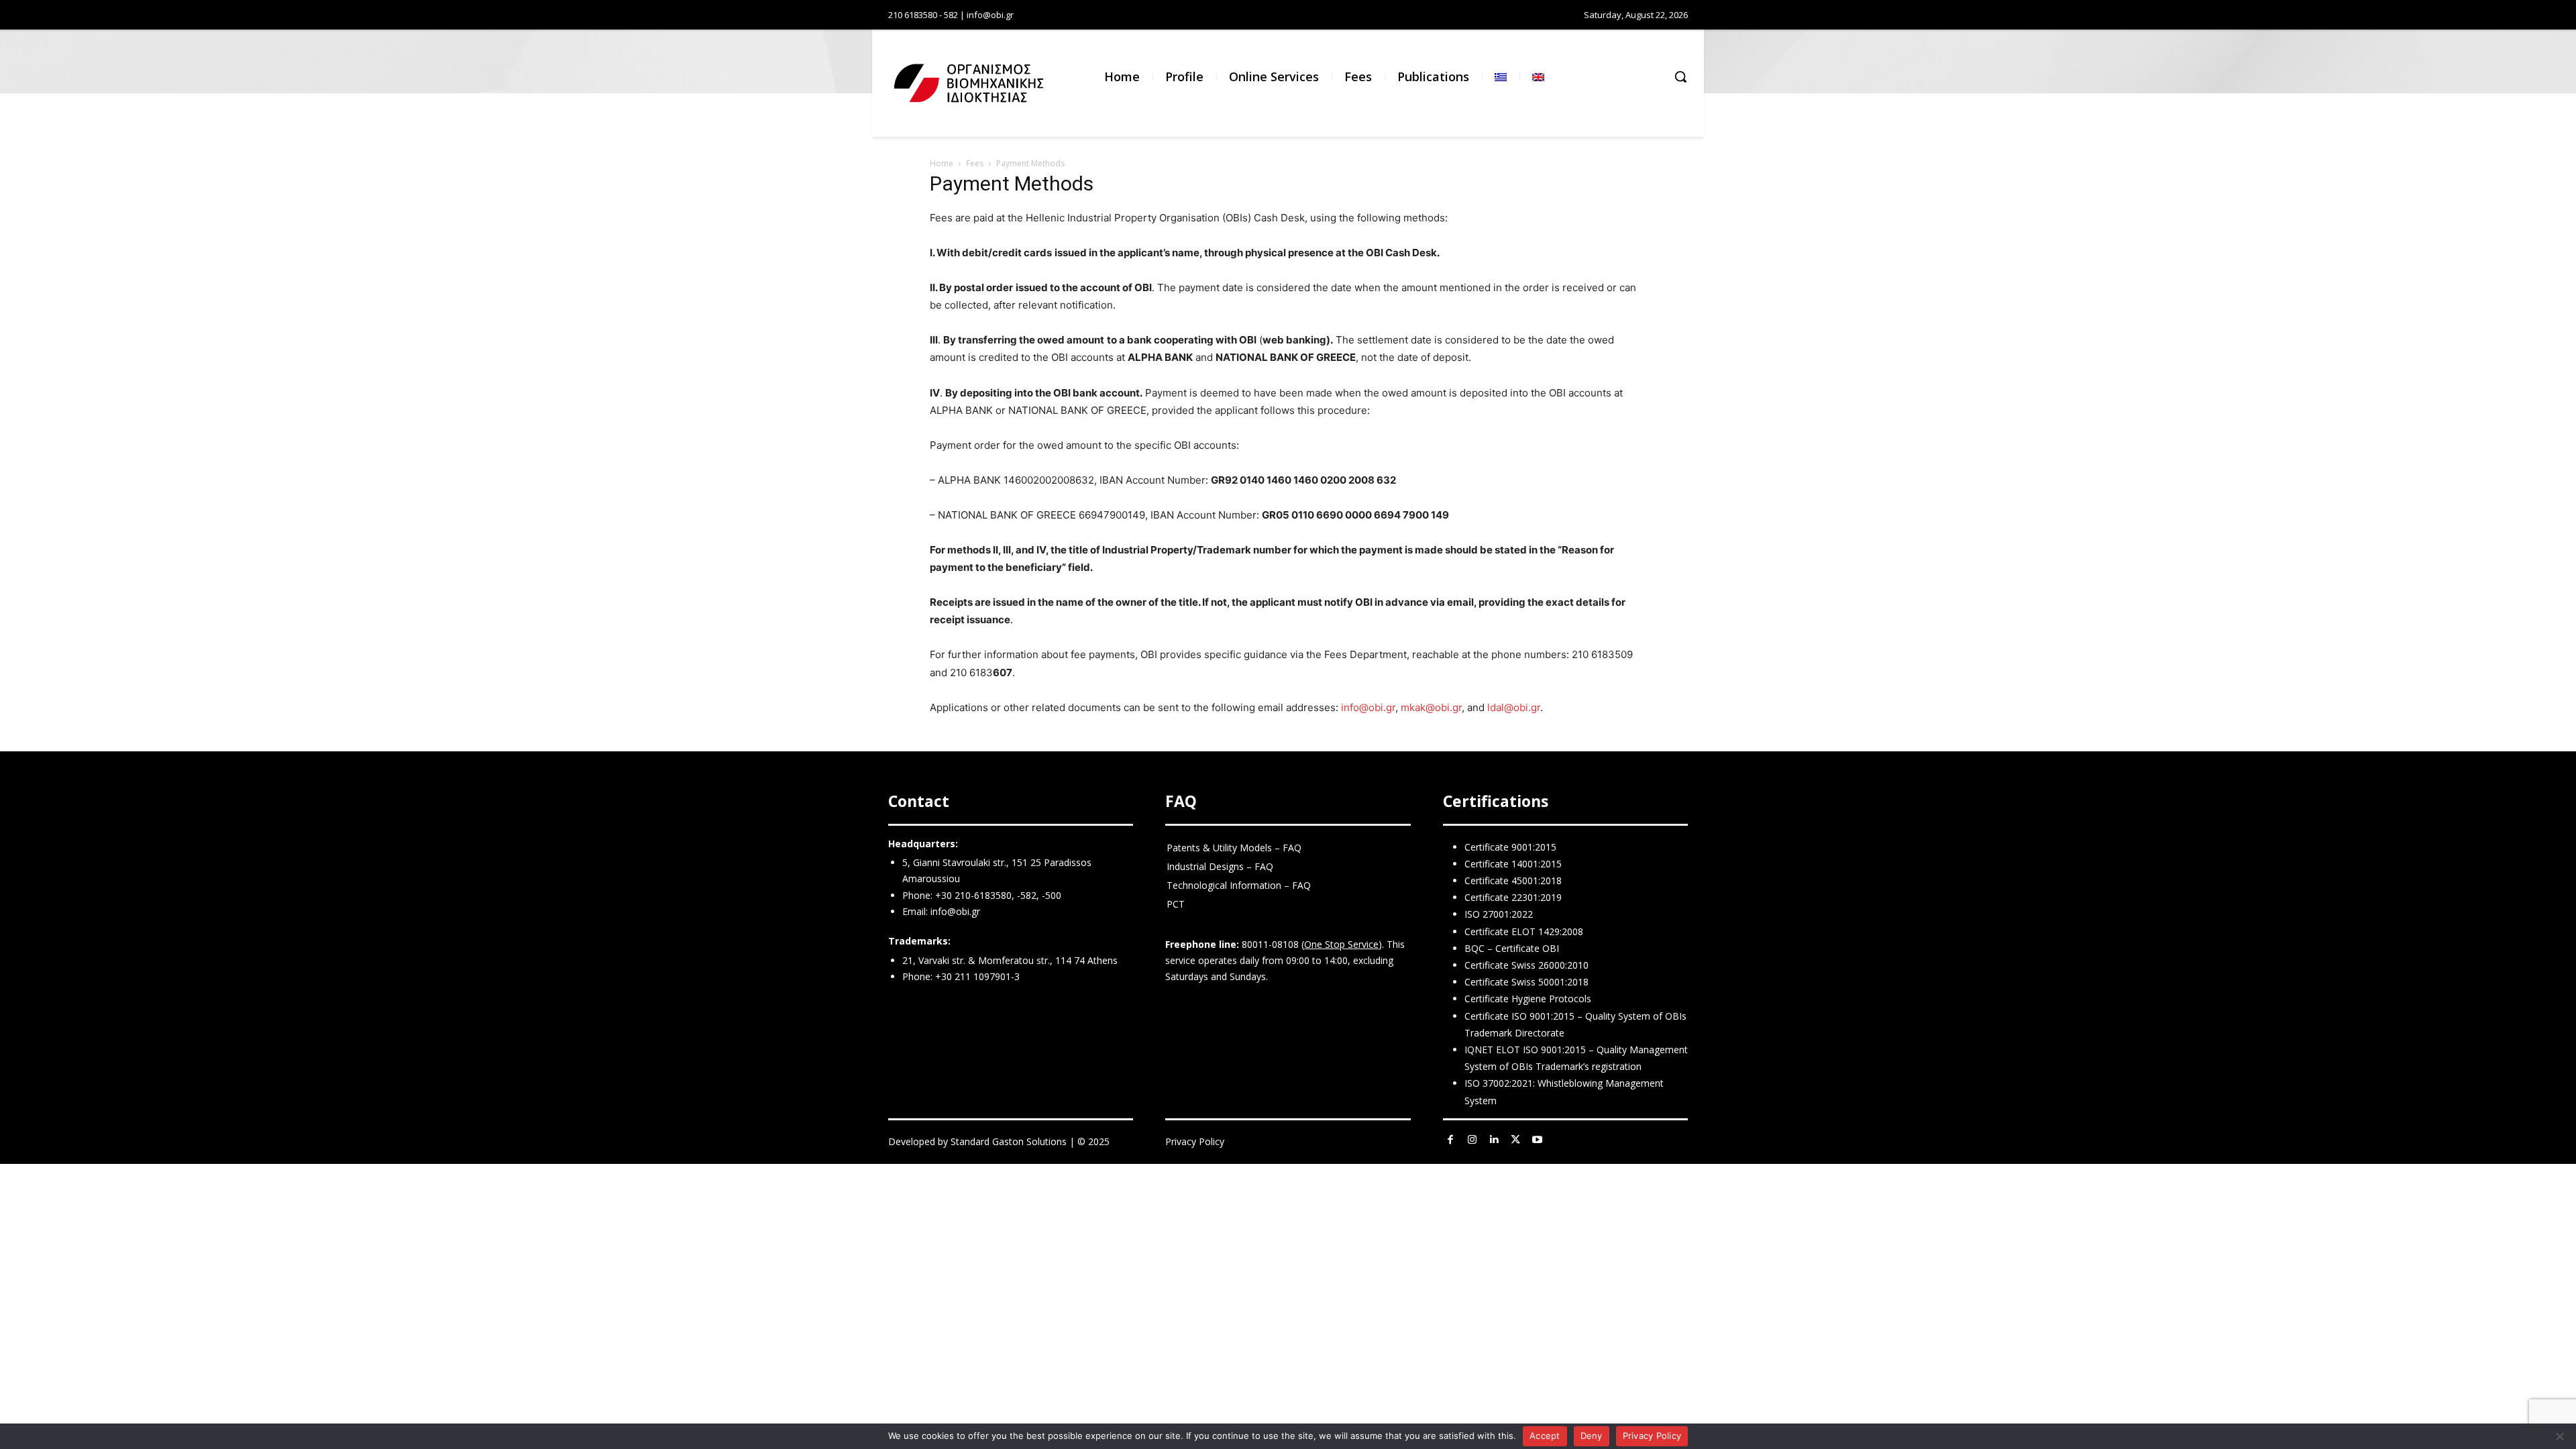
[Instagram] (1472, 1140)
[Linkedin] (1494, 1140)
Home (942, 163)
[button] (1680, 76)
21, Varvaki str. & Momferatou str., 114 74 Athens (1010, 960)
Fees (975, 163)
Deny (1592, 1436)
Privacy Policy (1195, 1141)
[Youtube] (1538, 1140)
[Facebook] (1451, 1140)
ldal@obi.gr (1514, 707)
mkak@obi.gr (1431, 707)
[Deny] (2559, 1436)
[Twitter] (1516, 1140)
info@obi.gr (1368, 707)
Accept (1545, 1436)
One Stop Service (1341, 944)
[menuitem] (1501, 77)
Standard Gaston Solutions (1009, 1141)
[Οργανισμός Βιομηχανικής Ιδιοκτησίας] (959, 83)
